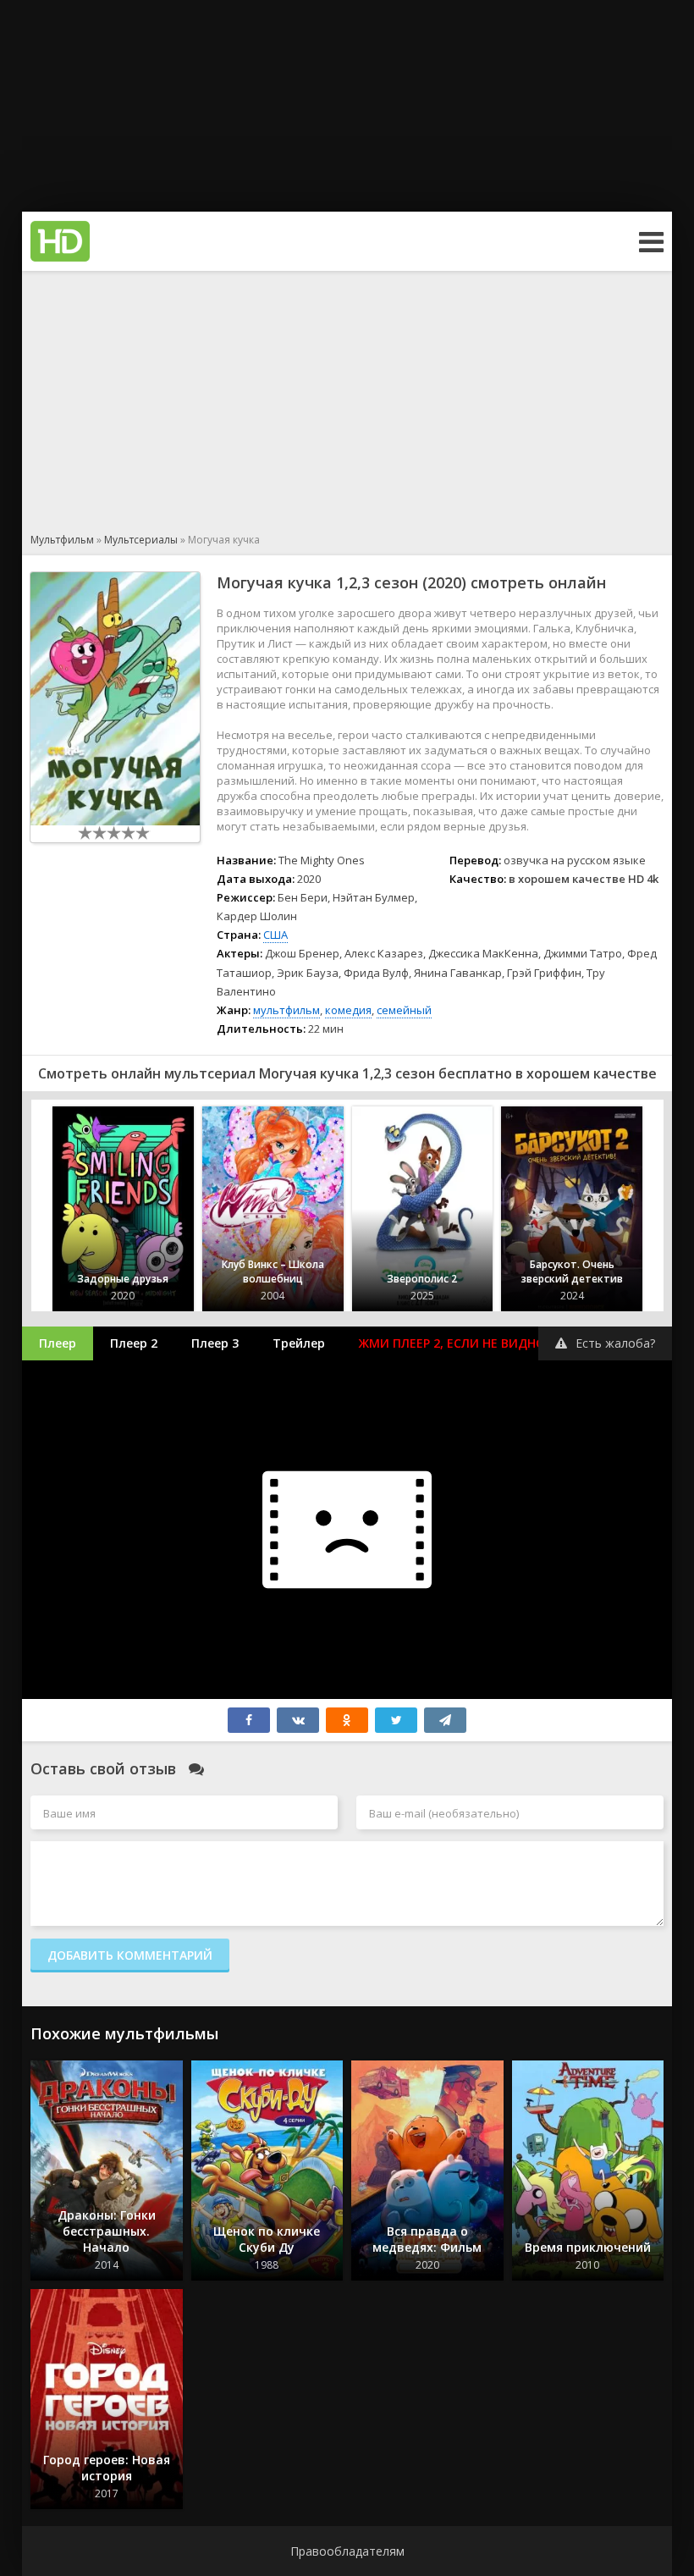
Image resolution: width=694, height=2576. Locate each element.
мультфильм (286, 1010)
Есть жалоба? (615, 1343)
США (275, 935)
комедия (348, 1010)
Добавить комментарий (130, 1955)
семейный (404, 1010)
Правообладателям (347, 2551)
